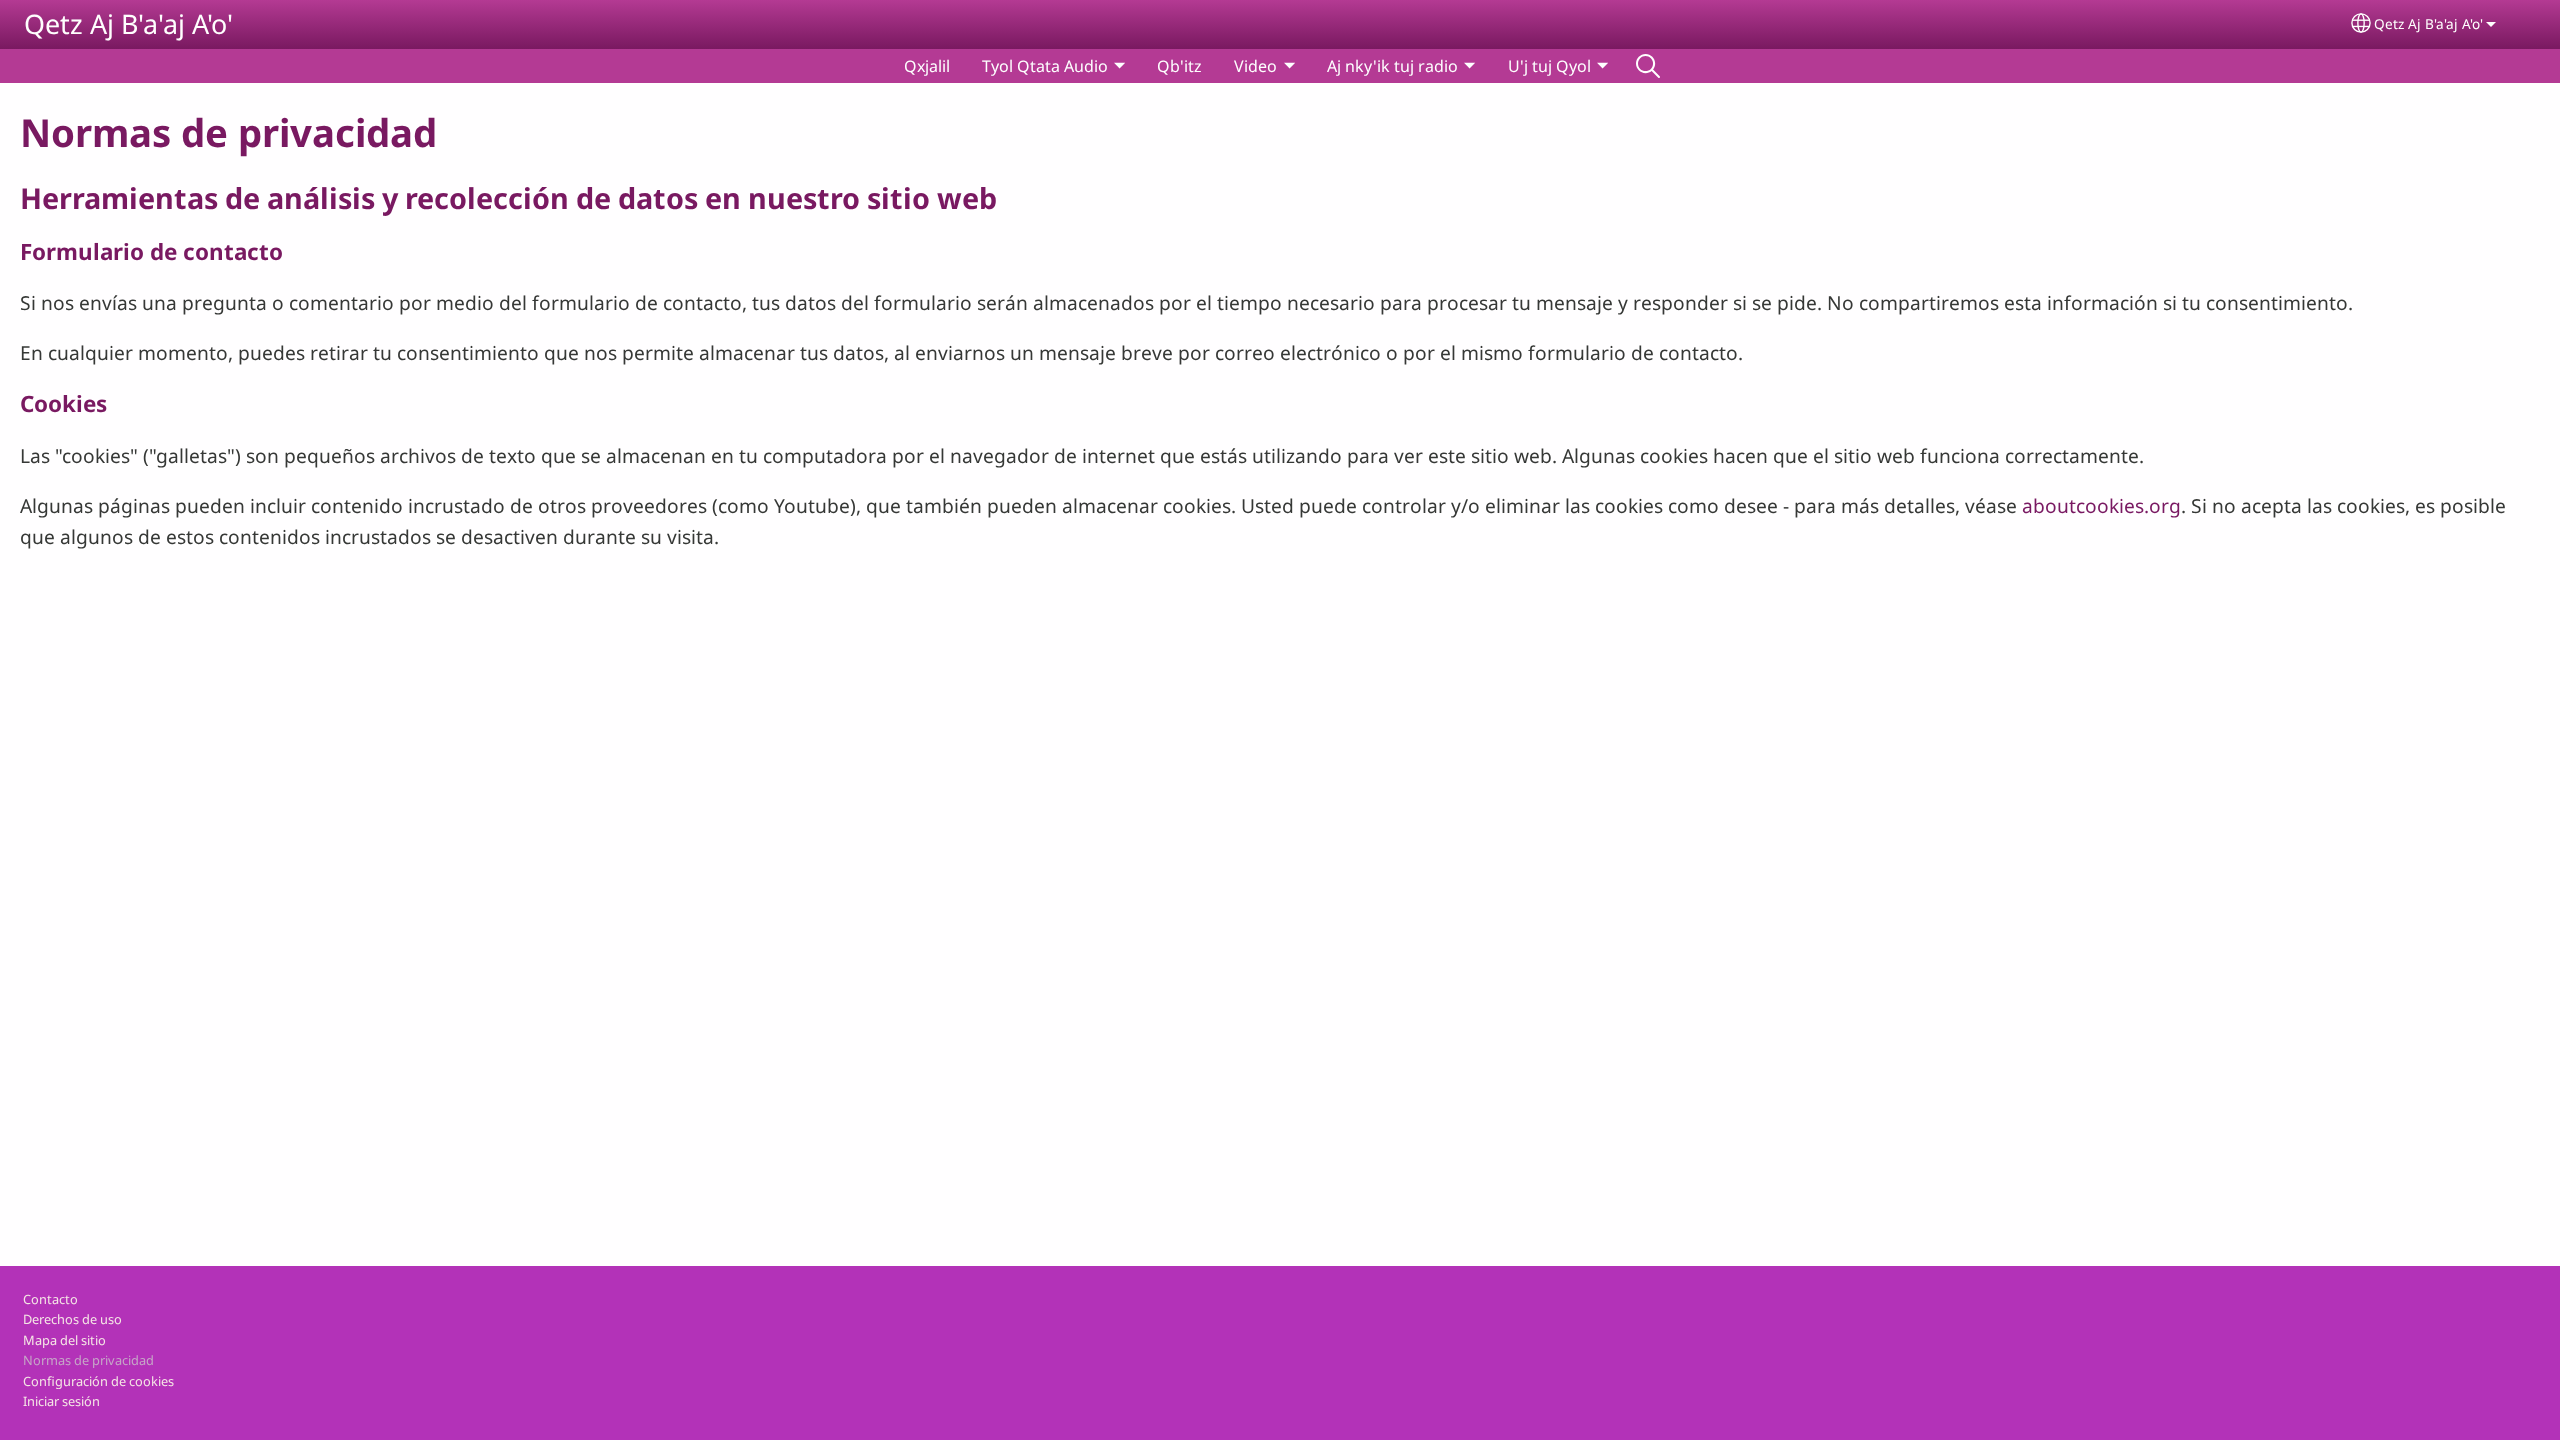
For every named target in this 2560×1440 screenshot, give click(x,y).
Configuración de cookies (98, 1381)
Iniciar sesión (61, 1401)
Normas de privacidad (88, 1360)
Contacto (50, 1299)
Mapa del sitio (64, 1340)
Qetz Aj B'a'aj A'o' (128, 23)
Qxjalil (927, 66)
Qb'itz (1179, 66)
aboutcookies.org (2101, 505)
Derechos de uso (72, 1319)
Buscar (1648, 66)
